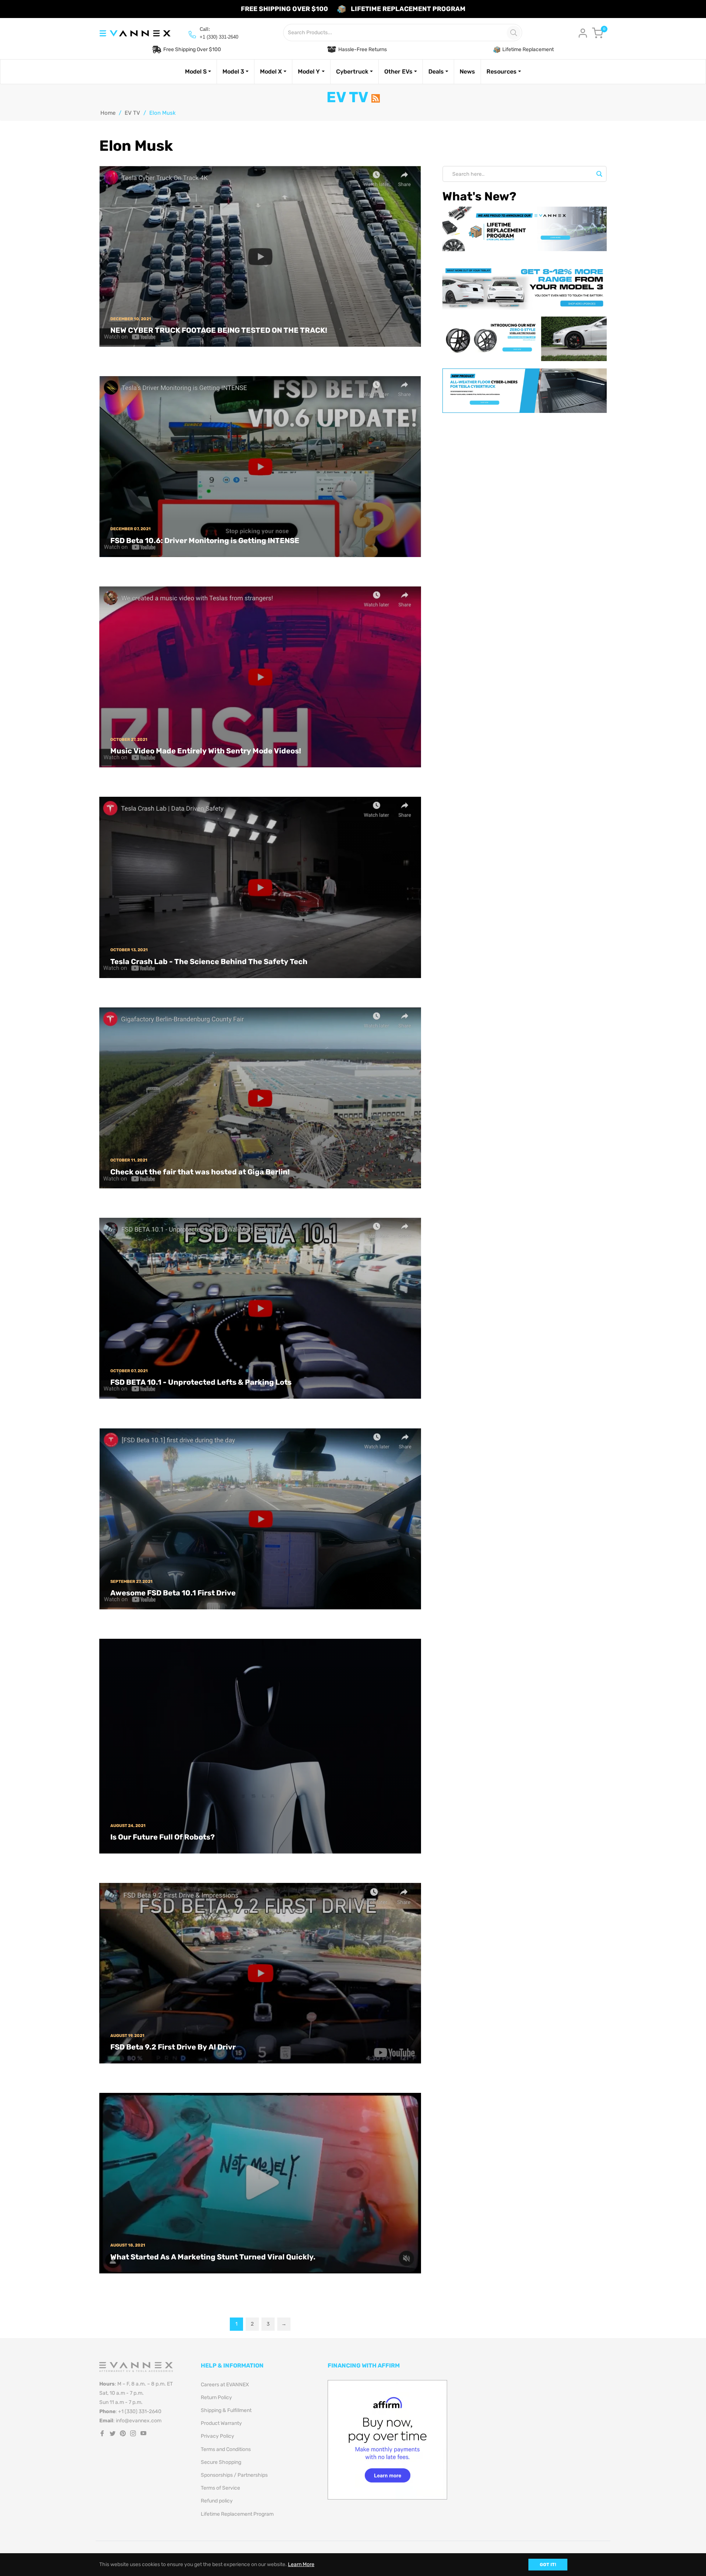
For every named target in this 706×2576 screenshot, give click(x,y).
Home (108, 113)
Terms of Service (220, 2488)
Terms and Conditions (226, 2449)
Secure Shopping (221, 2462)
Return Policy (216, 2397)
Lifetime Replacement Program (237, 2514)
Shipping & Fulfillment (226, 2410)
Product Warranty (221, 2423)
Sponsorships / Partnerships (234, 2475)
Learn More (301, 2564)
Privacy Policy (217, 2436)
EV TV (132, 113)
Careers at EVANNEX (225, 2385)
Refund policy (217, 2501)
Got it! (548, 2565)
